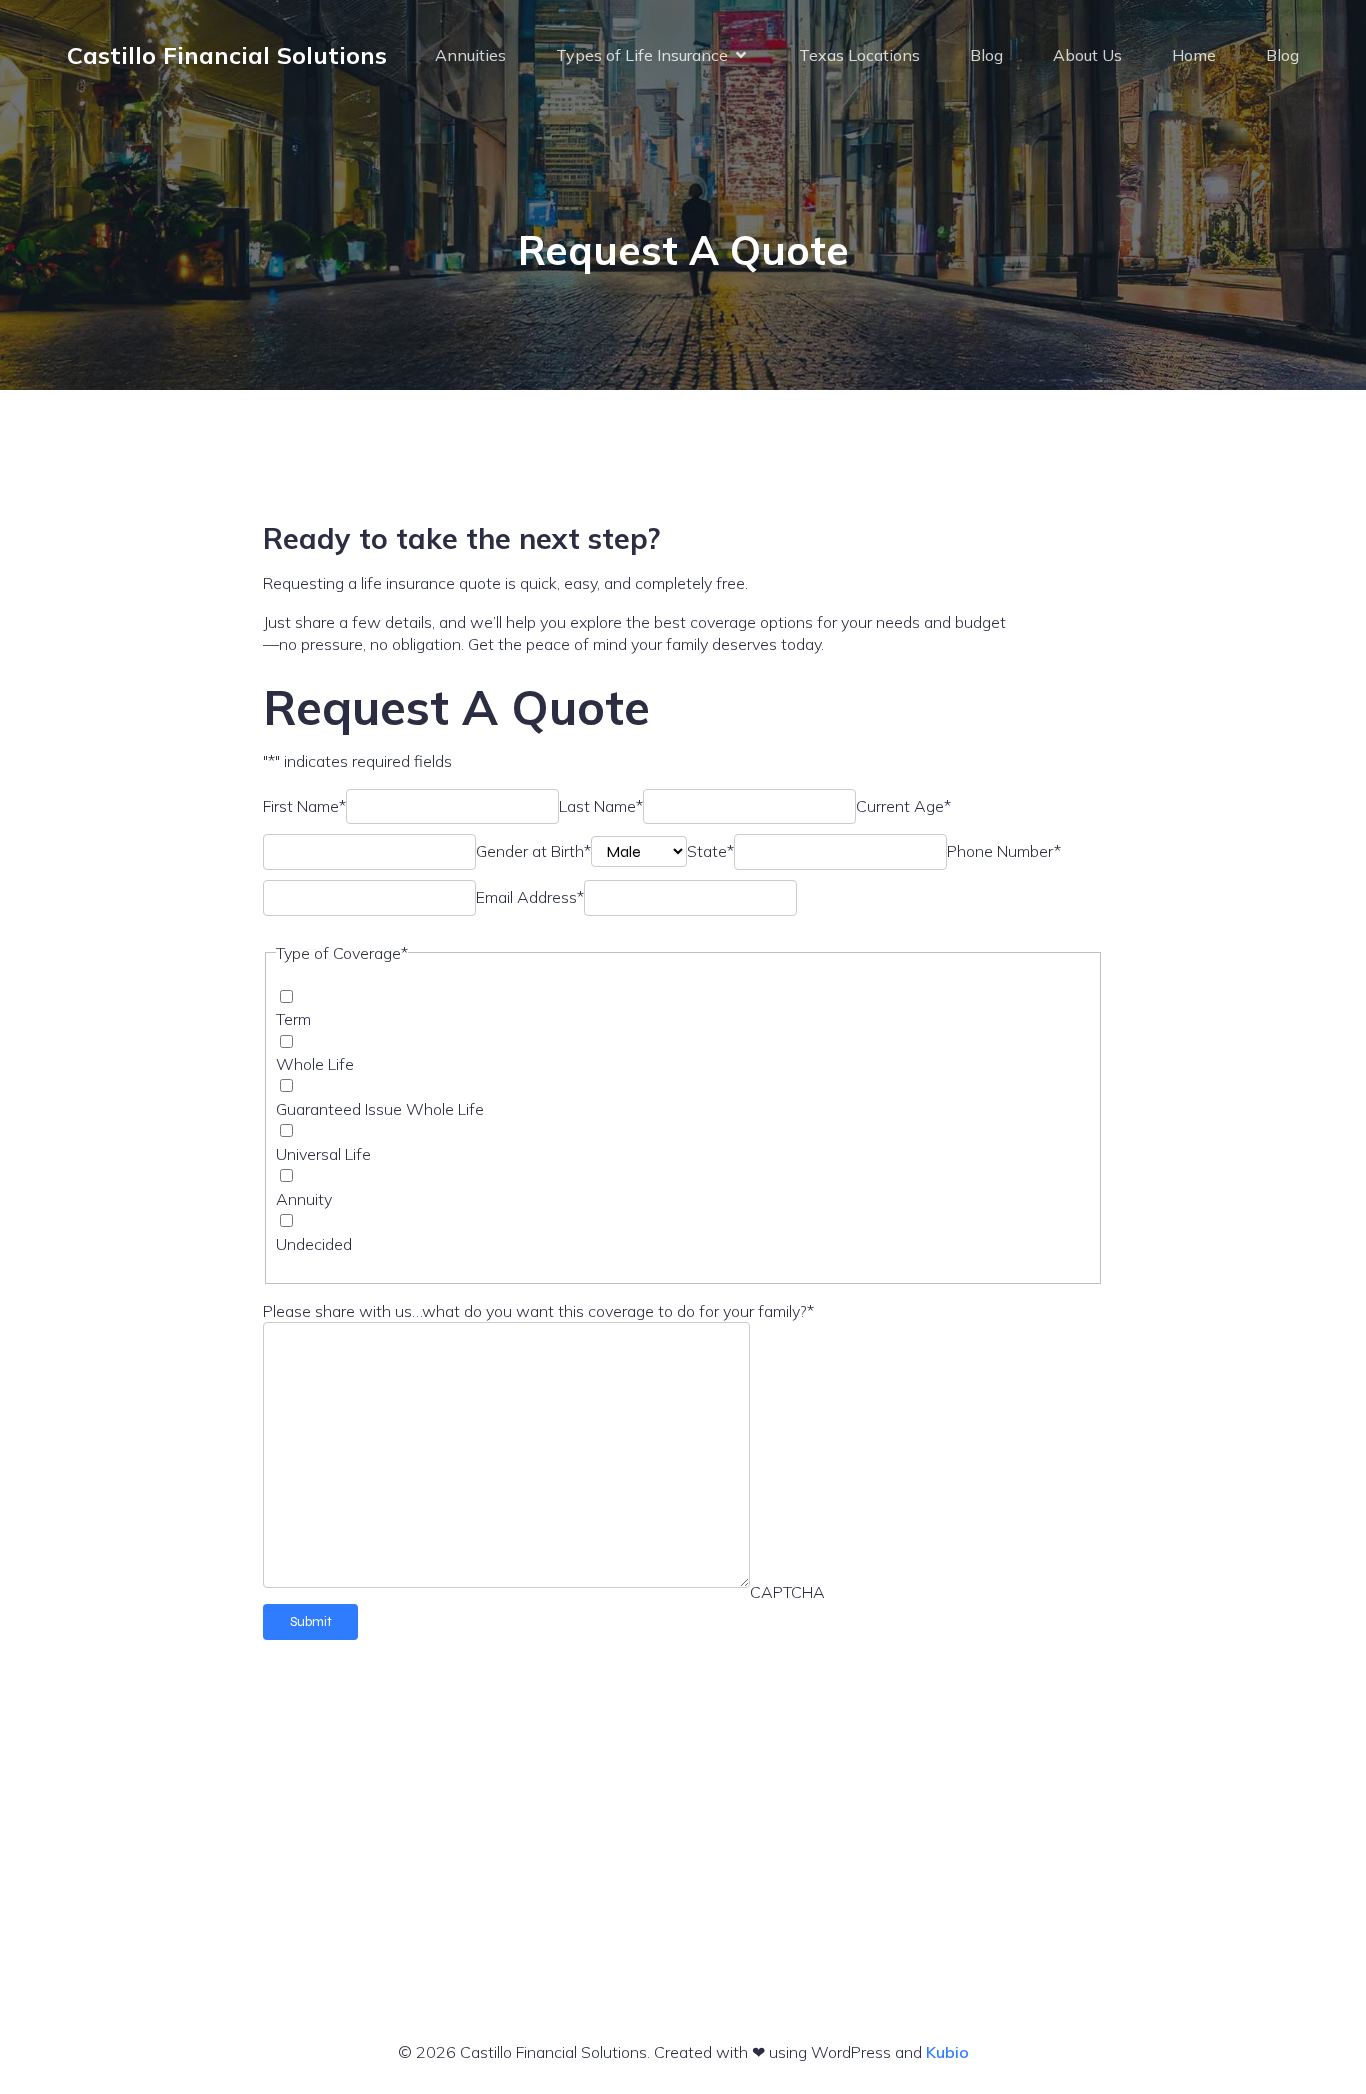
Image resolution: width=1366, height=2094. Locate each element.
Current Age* (903, 806)
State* (710, 851)
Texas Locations (859, 55)
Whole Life (315, 1064)
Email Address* (530, 897)
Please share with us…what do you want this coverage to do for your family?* (538, 1311)
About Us (1087, 55)
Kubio (947, 2052)
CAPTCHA (787, 1592)
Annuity (304, 1199)
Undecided (314, 1244)
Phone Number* (1004, 851)
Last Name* (601, 806)
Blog (986, 55)
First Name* (304, 806)
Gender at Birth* (533, 851)
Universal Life (323, 1154)
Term (293, 1019)
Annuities (470, 55)
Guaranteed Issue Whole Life (380, 1109)
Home (1194, 55)
